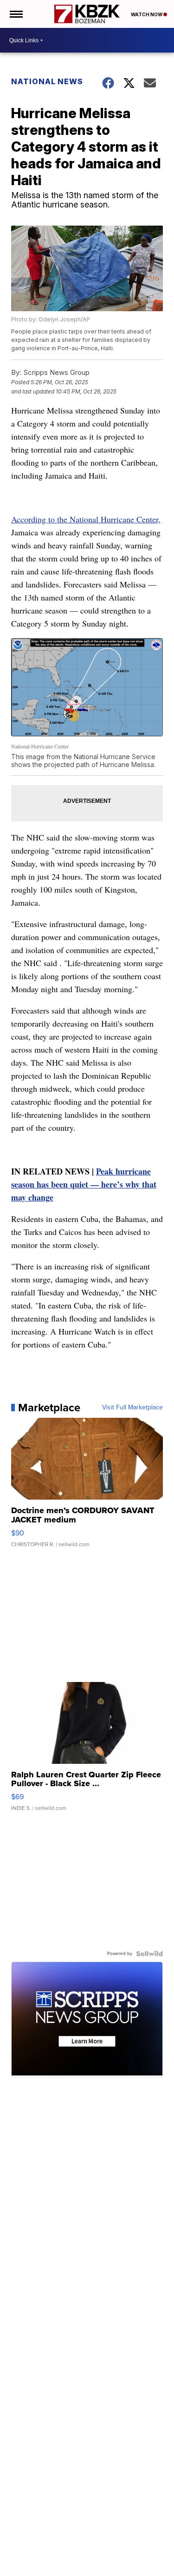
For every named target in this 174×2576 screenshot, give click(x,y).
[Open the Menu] (16, 14)
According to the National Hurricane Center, (86, 519)
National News (47, 81)
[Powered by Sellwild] (149, 1954)
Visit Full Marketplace (132, 1408)
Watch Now (147, 14)
